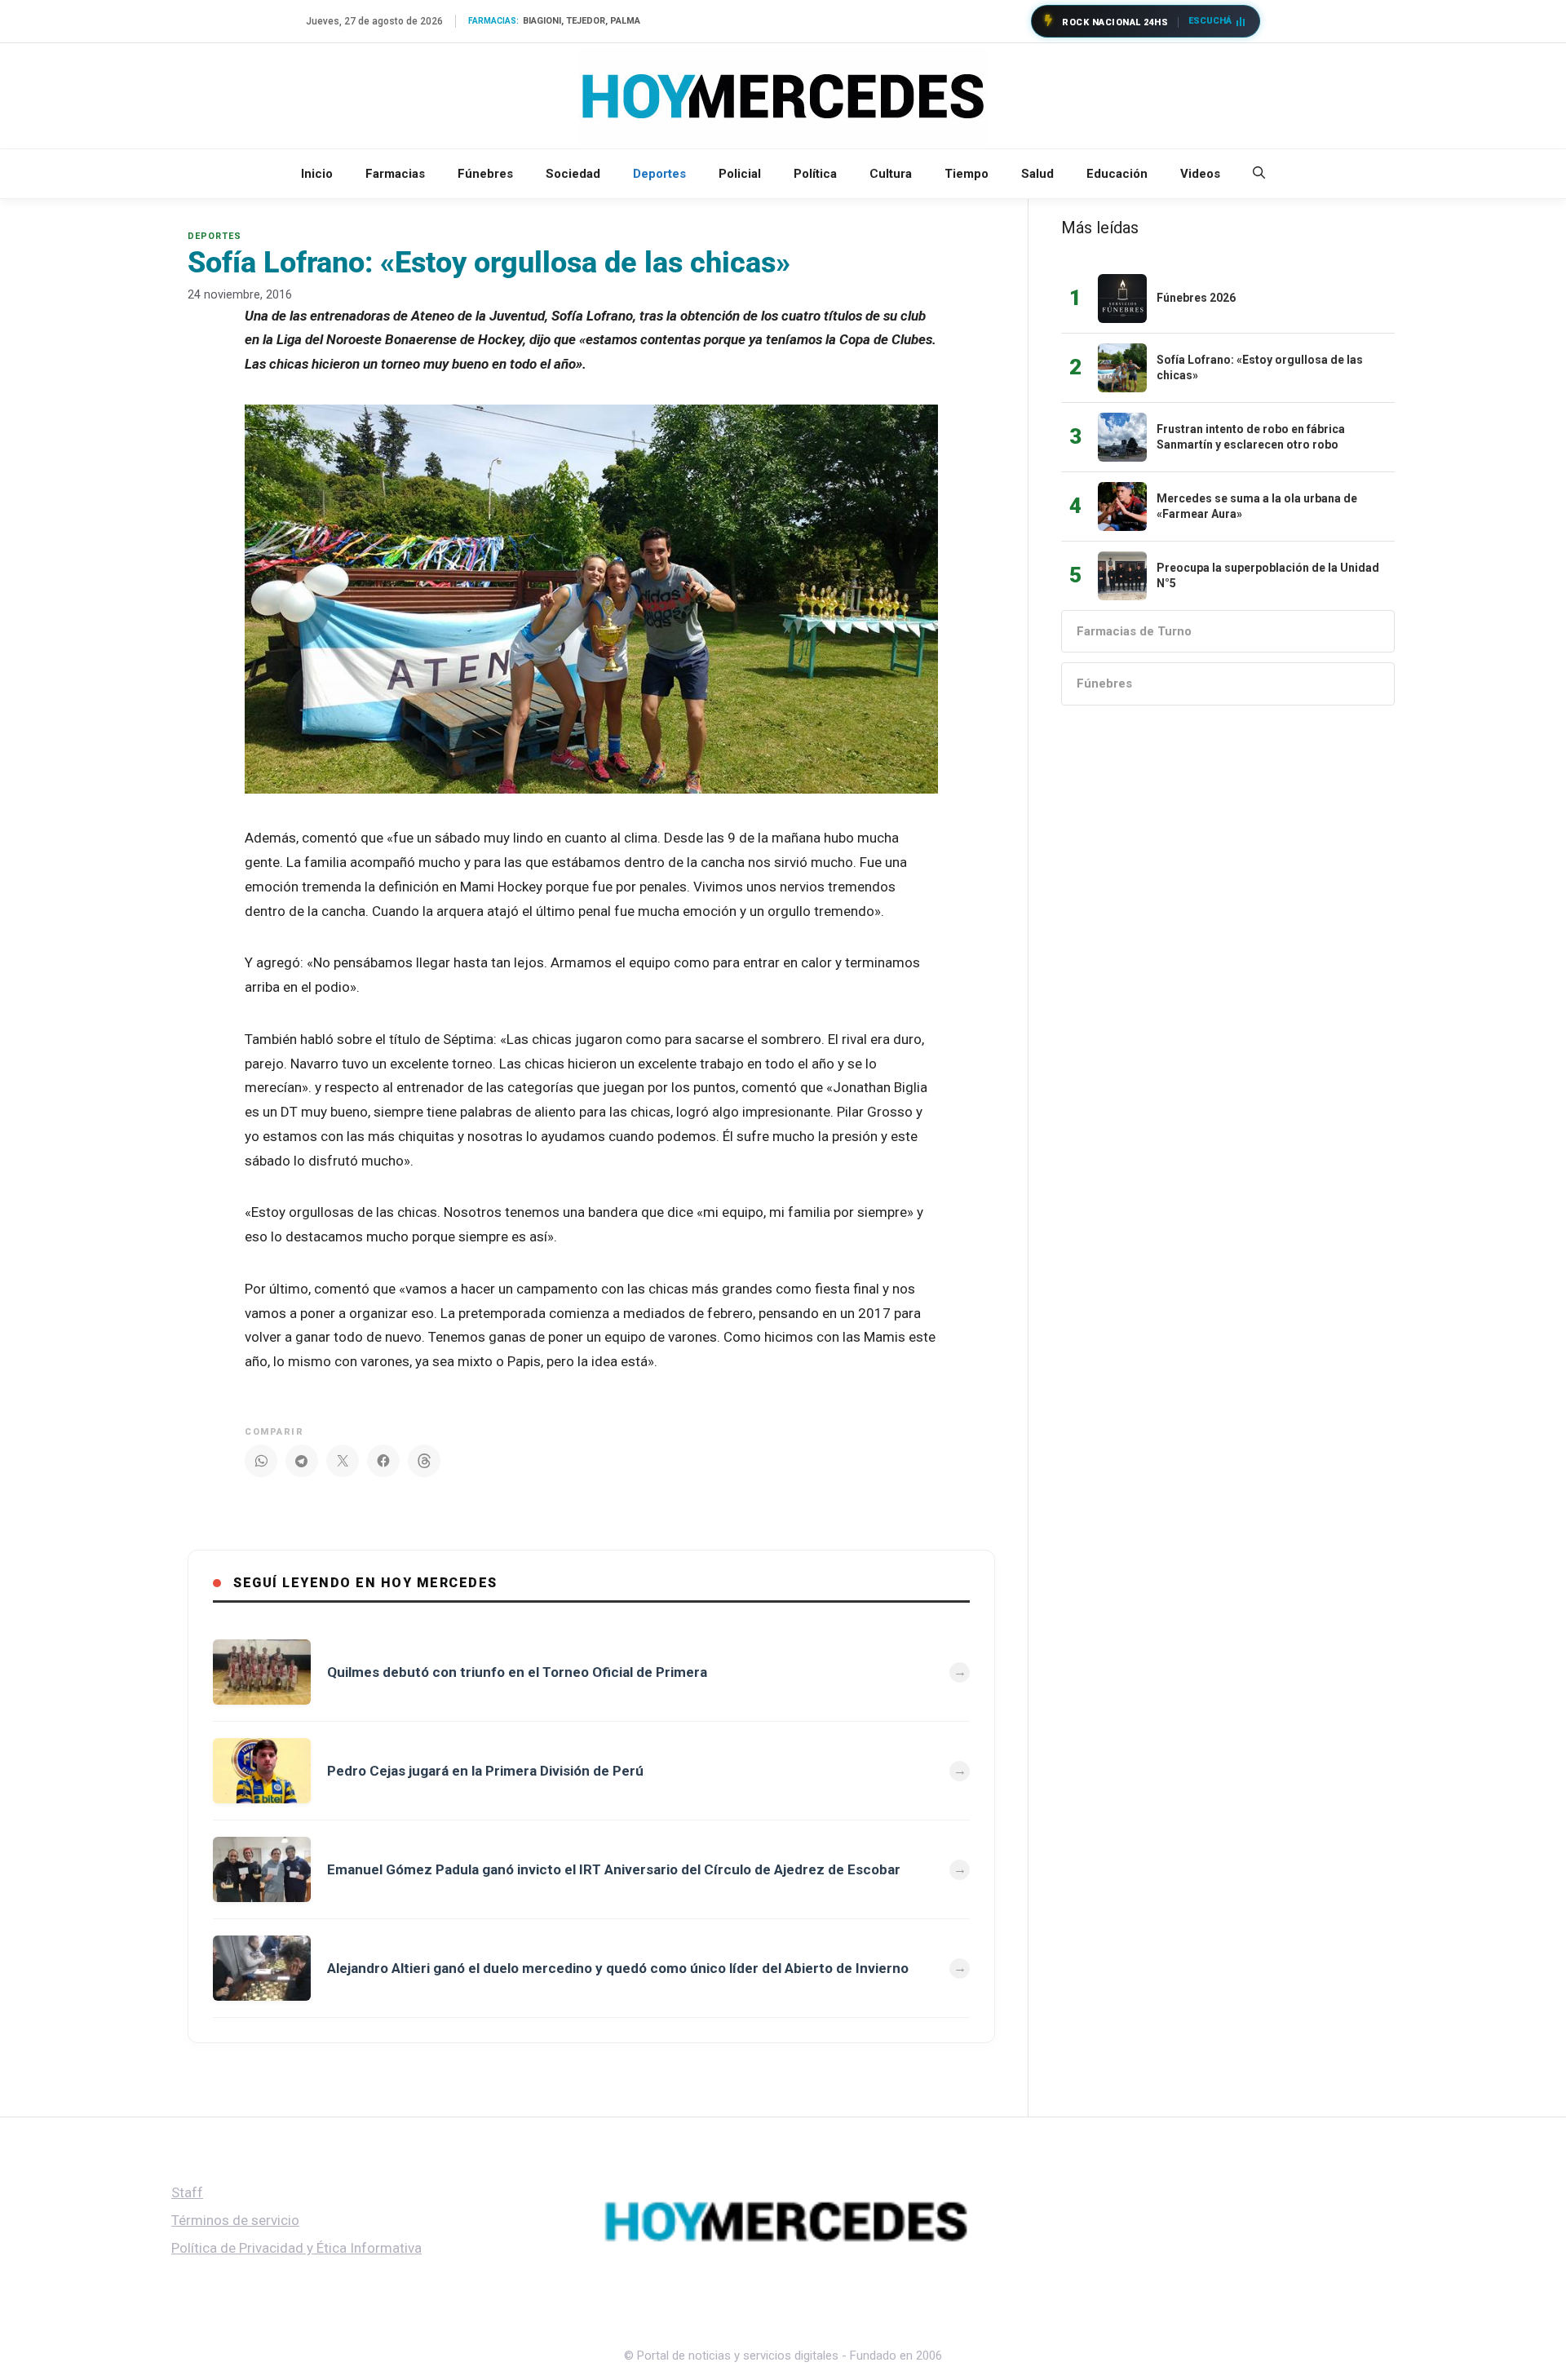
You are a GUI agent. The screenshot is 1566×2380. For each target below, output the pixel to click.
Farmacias (395, 174)
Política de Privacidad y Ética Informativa (296, 2248)
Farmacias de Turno (1134, 631)
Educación (1117, 174)
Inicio (317, 174)
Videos (1200, 174)
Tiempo (967, 174)
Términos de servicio (235, 2220)
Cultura (891, 174)
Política (815, 174)
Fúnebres (485, 174)
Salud (1037, 174)
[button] (1259, 174)
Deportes (659, 174)
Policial (740, 174)
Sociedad (573, 174)
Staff (187, 2192)
